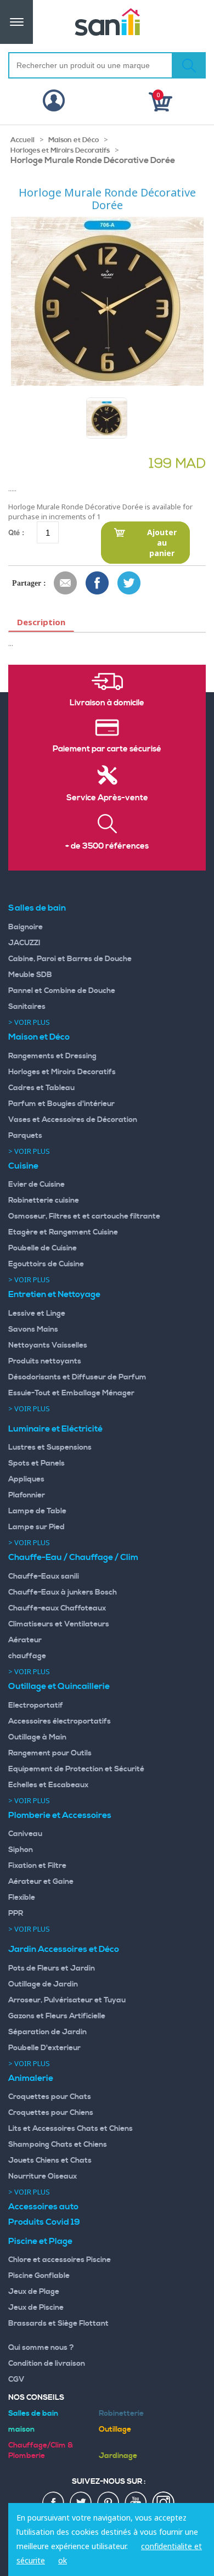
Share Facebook (98, 583)
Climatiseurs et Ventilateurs (59, 1624)
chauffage (27, 1656)
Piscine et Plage (40, 2241)
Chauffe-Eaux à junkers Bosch (63, 1592)
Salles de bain (37, 908)
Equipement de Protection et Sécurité (76, 1769)
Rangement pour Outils (50, 1753)
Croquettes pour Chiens (51, 2113)
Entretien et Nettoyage (54, 1294)
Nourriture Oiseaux (43, 2176)
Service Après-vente (107, 798)
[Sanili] (107, 22)
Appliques (26, 1479)
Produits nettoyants (45, 1361)
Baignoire (26, 927)
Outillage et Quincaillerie (59, 1686)
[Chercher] (189, 65)
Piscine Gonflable (39, 2276)
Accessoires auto (43, 2207)
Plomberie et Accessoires (60, 1815)
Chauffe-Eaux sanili (44, 1576)
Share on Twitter (129, 583)
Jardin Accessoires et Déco (64, 1949)
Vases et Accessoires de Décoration (73, 1120)
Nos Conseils (36, 2398)
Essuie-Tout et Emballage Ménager (71, 1393)
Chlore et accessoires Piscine (60, 2260)
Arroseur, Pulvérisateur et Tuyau (67, 2000)
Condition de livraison (47, 2364)
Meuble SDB (30, 975)
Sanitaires (27, 1007)
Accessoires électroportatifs (60, 1721)
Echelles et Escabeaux (48, 1785)
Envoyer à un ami (66, 583)
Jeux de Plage (34, 2292)
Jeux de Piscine (36, 2308)
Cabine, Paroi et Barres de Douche (70, 959)
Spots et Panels (36, 1463)
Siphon (21, 1850)
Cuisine (23, 1166)
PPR (16, 1913)
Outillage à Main (37, 1737)
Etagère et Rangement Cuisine (63, 1232)
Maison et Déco (74, 140)
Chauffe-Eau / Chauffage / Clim (73, 1557)
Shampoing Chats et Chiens (58, 2145)
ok (63, 2560)
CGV (16, 2379)
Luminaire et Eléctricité (55, 1429)
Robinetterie (121, 2414)
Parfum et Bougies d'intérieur (61, 1104)
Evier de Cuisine (36, 1185)
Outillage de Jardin (43, 1984)
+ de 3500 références (107, 846)
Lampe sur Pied (36, 1527)
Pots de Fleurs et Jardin (52, 1968)
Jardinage (118, 2456)
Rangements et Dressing (52, 1056)
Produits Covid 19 (44, 2222)
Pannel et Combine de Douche (62, 991)
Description (41, 622)
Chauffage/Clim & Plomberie (41, 2451)
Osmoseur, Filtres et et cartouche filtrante (84, 1216)
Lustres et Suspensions (50, 1447)
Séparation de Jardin (47, 2032)
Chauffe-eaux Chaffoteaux (57, 1608)
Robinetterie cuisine (44, 1200)
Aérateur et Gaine (41, 1882)
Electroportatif (36, 1705)
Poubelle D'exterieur (44, 2048)
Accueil (22, 140)
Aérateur (25, 1640)
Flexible (22, 1898)
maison (21, 2429)
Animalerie (31, 2078)
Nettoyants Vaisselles (48, 1345)
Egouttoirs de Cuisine (46, 1264)
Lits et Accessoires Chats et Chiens (71, 2129)
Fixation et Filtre (37, 1866)
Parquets (25, 1136)
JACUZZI (24, 943)
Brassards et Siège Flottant (58, 2324)
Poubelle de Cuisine (43, 1248)
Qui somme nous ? (41, 2348)
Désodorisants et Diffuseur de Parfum (77, 1377)
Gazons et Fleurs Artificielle (57, 2016)
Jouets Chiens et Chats (50, 2160)
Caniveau (25, 1834)
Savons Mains (33, 1329)
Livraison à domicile (107, 703)
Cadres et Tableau (41, 1088)
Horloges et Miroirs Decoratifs (60, 150)
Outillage (115, 2429)
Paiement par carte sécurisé (107, 749)
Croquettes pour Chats (50, 2097)
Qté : (16, 532)
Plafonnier (27, 1495)
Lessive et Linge (37, 1314)
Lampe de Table (37, 1511)
